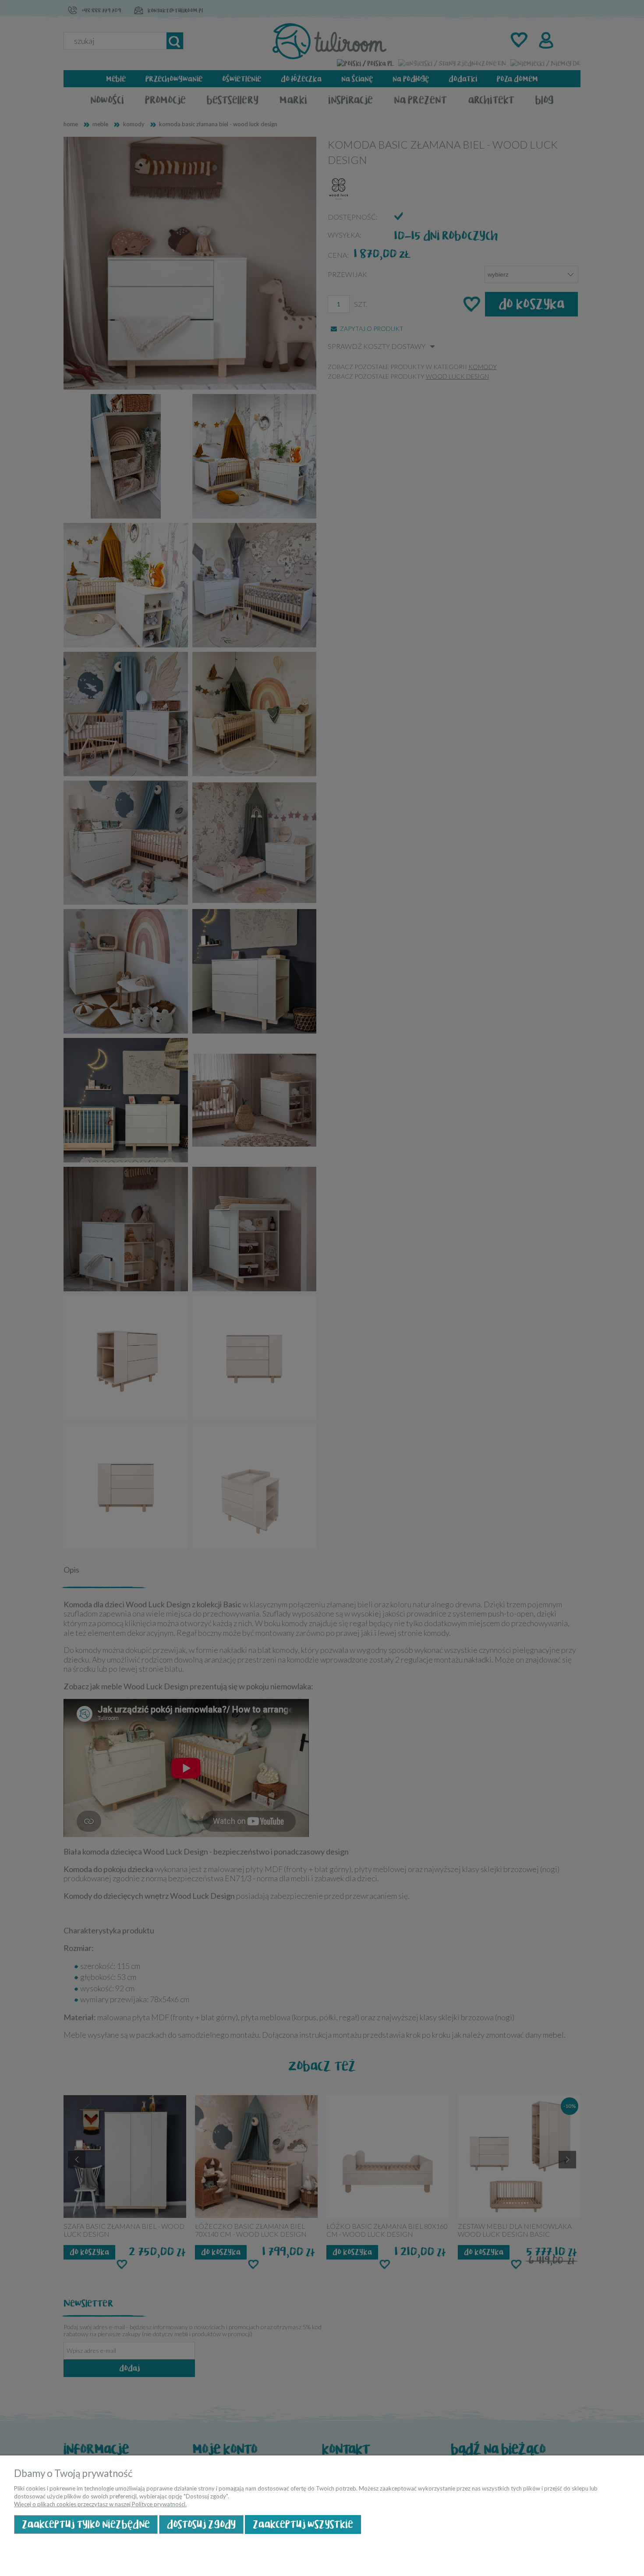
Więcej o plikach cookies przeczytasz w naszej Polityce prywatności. (100, 2504)
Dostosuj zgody (201, 2524)
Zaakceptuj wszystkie (303, 2524)
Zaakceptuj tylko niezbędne (86, 2524)
